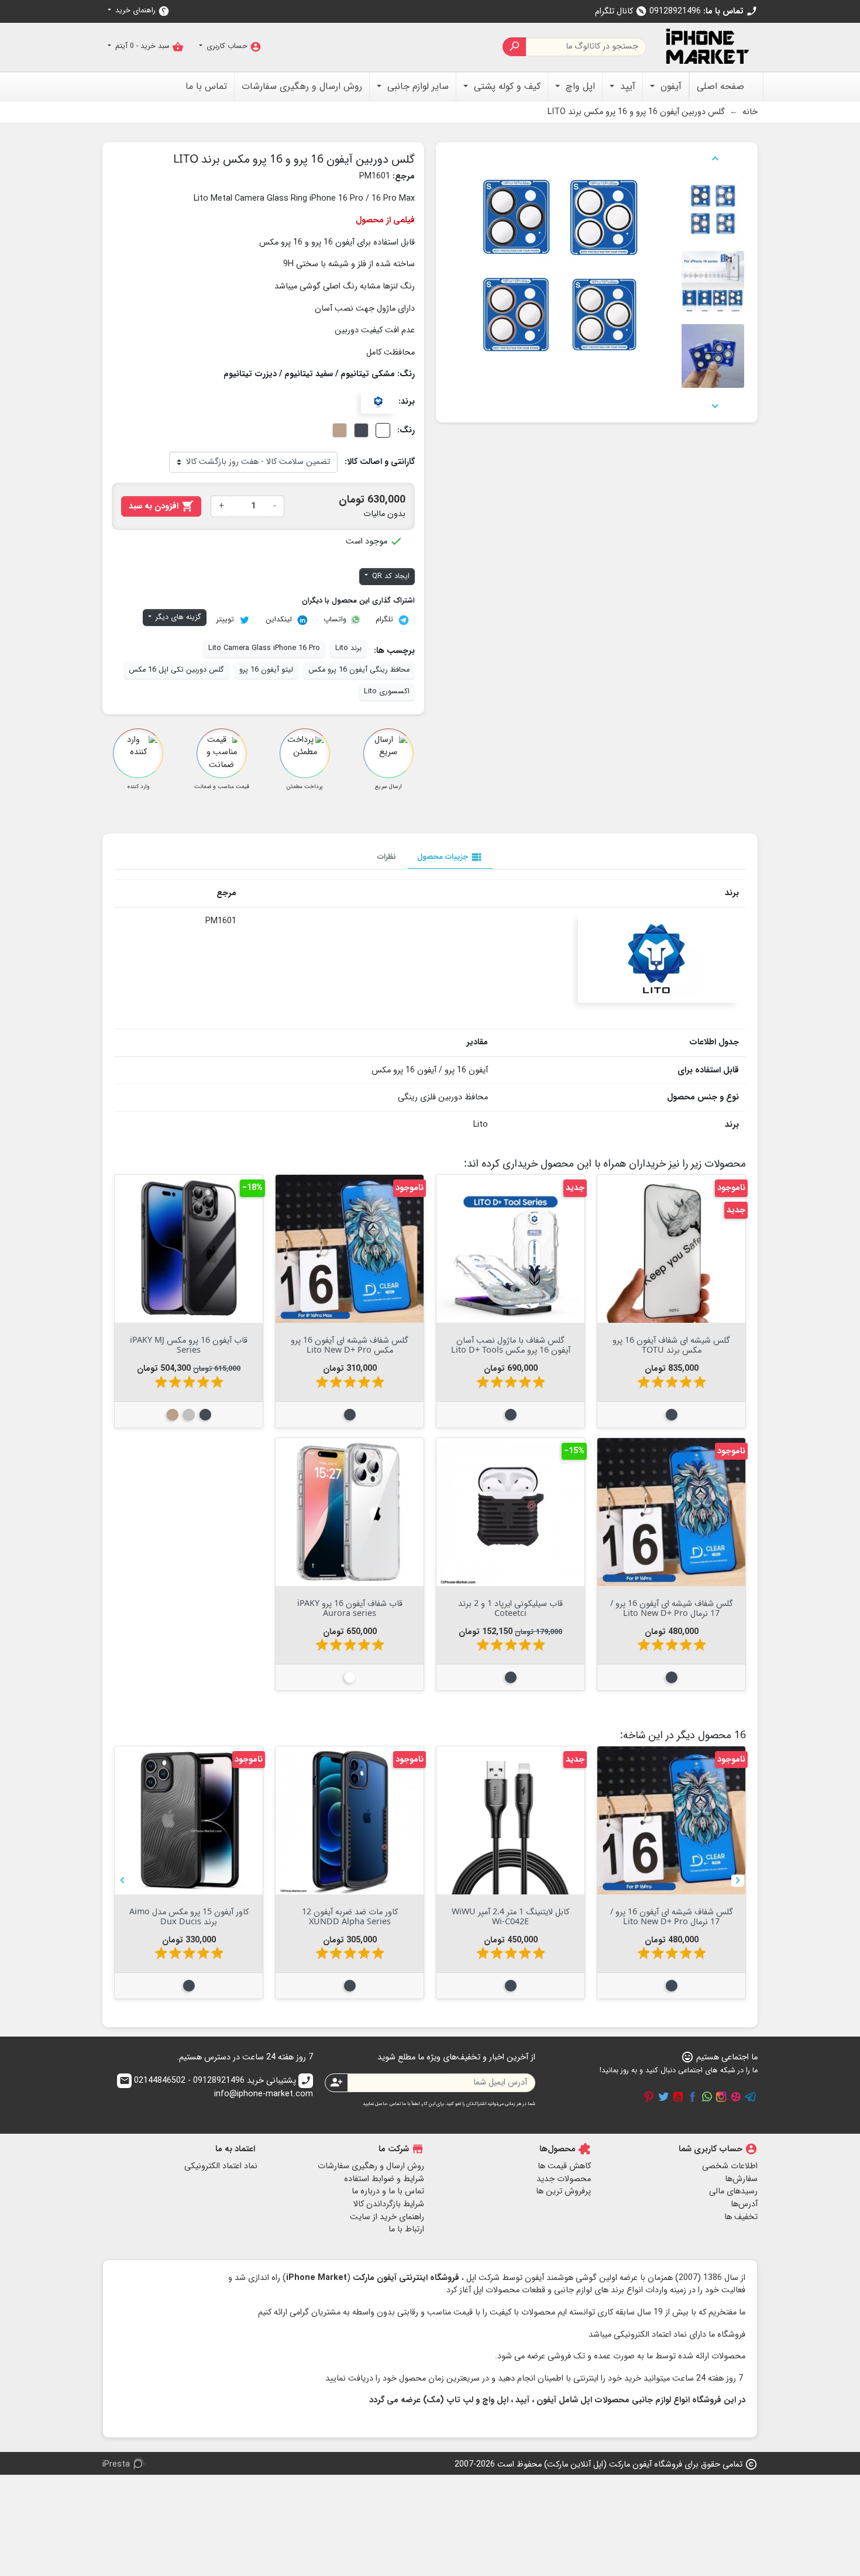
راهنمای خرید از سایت (387, 2217)
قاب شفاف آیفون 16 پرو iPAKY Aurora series (350, 1608)
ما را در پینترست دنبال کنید (649, 2097)
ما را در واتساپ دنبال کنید (707, 2097)
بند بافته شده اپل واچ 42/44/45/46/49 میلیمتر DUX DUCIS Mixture (672, 1921)
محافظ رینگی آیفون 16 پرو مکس (359, 670)
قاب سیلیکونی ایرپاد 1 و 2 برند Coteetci (510, 1608)
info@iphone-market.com (216, 2088)
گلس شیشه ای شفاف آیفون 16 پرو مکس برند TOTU (671, 1344)
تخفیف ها (741, 2217)
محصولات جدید (564, 2179)
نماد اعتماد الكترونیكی (221, 2166)
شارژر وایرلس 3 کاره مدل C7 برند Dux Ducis (350, 1916)
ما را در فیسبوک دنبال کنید (693, 2097)
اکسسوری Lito (387, 692)
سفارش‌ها (741, 2179)
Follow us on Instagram (721, 2097)
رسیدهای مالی (733, 2191)
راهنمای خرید (141, 11)
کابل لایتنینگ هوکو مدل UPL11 (510, 1911)
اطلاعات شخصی (730, 2166)
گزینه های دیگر (177, 617)
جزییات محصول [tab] (450, 857)
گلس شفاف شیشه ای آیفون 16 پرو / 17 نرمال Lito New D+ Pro (672, 1608)
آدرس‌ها (744, 2204)
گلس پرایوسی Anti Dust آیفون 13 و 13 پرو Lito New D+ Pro (189, 1916)
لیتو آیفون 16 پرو (266, 670)
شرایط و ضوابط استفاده (384, 2179)
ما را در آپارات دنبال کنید (736, 2097)
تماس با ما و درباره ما (388, 2191)
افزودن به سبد (161, 506)
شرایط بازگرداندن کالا (389, 2204)
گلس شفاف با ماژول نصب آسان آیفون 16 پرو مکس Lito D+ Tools (511, 1344)
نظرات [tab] (387, 857)
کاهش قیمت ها (564, 2166)
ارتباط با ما (406, 2229)
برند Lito (348, 648)
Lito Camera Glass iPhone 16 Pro (264, 648)
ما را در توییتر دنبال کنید (663, 2097)
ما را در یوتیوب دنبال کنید (678, 2097)
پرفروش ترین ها (563, 2191)
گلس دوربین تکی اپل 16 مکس (176, 670)
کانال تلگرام (621, 11)
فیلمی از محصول (385, 220)
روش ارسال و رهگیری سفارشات (371, 2166)
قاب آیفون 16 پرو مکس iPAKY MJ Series (189, 1344)
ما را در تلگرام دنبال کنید (751, 2097)
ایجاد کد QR (390, 576)
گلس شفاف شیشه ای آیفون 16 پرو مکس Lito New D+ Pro (350, 1344)
